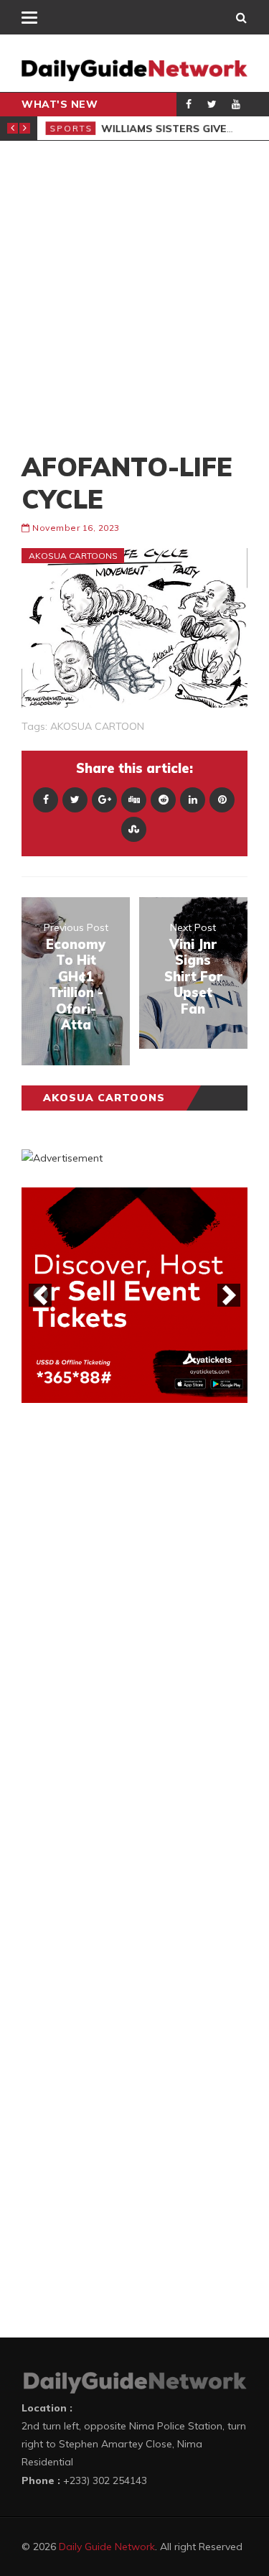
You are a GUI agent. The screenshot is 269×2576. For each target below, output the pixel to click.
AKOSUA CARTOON (97, 726)
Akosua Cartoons (73, 556)
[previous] (40, 1295)
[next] (229, 1295)
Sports (70, 128)
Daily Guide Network (107, 2547)
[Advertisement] (134, 296)
